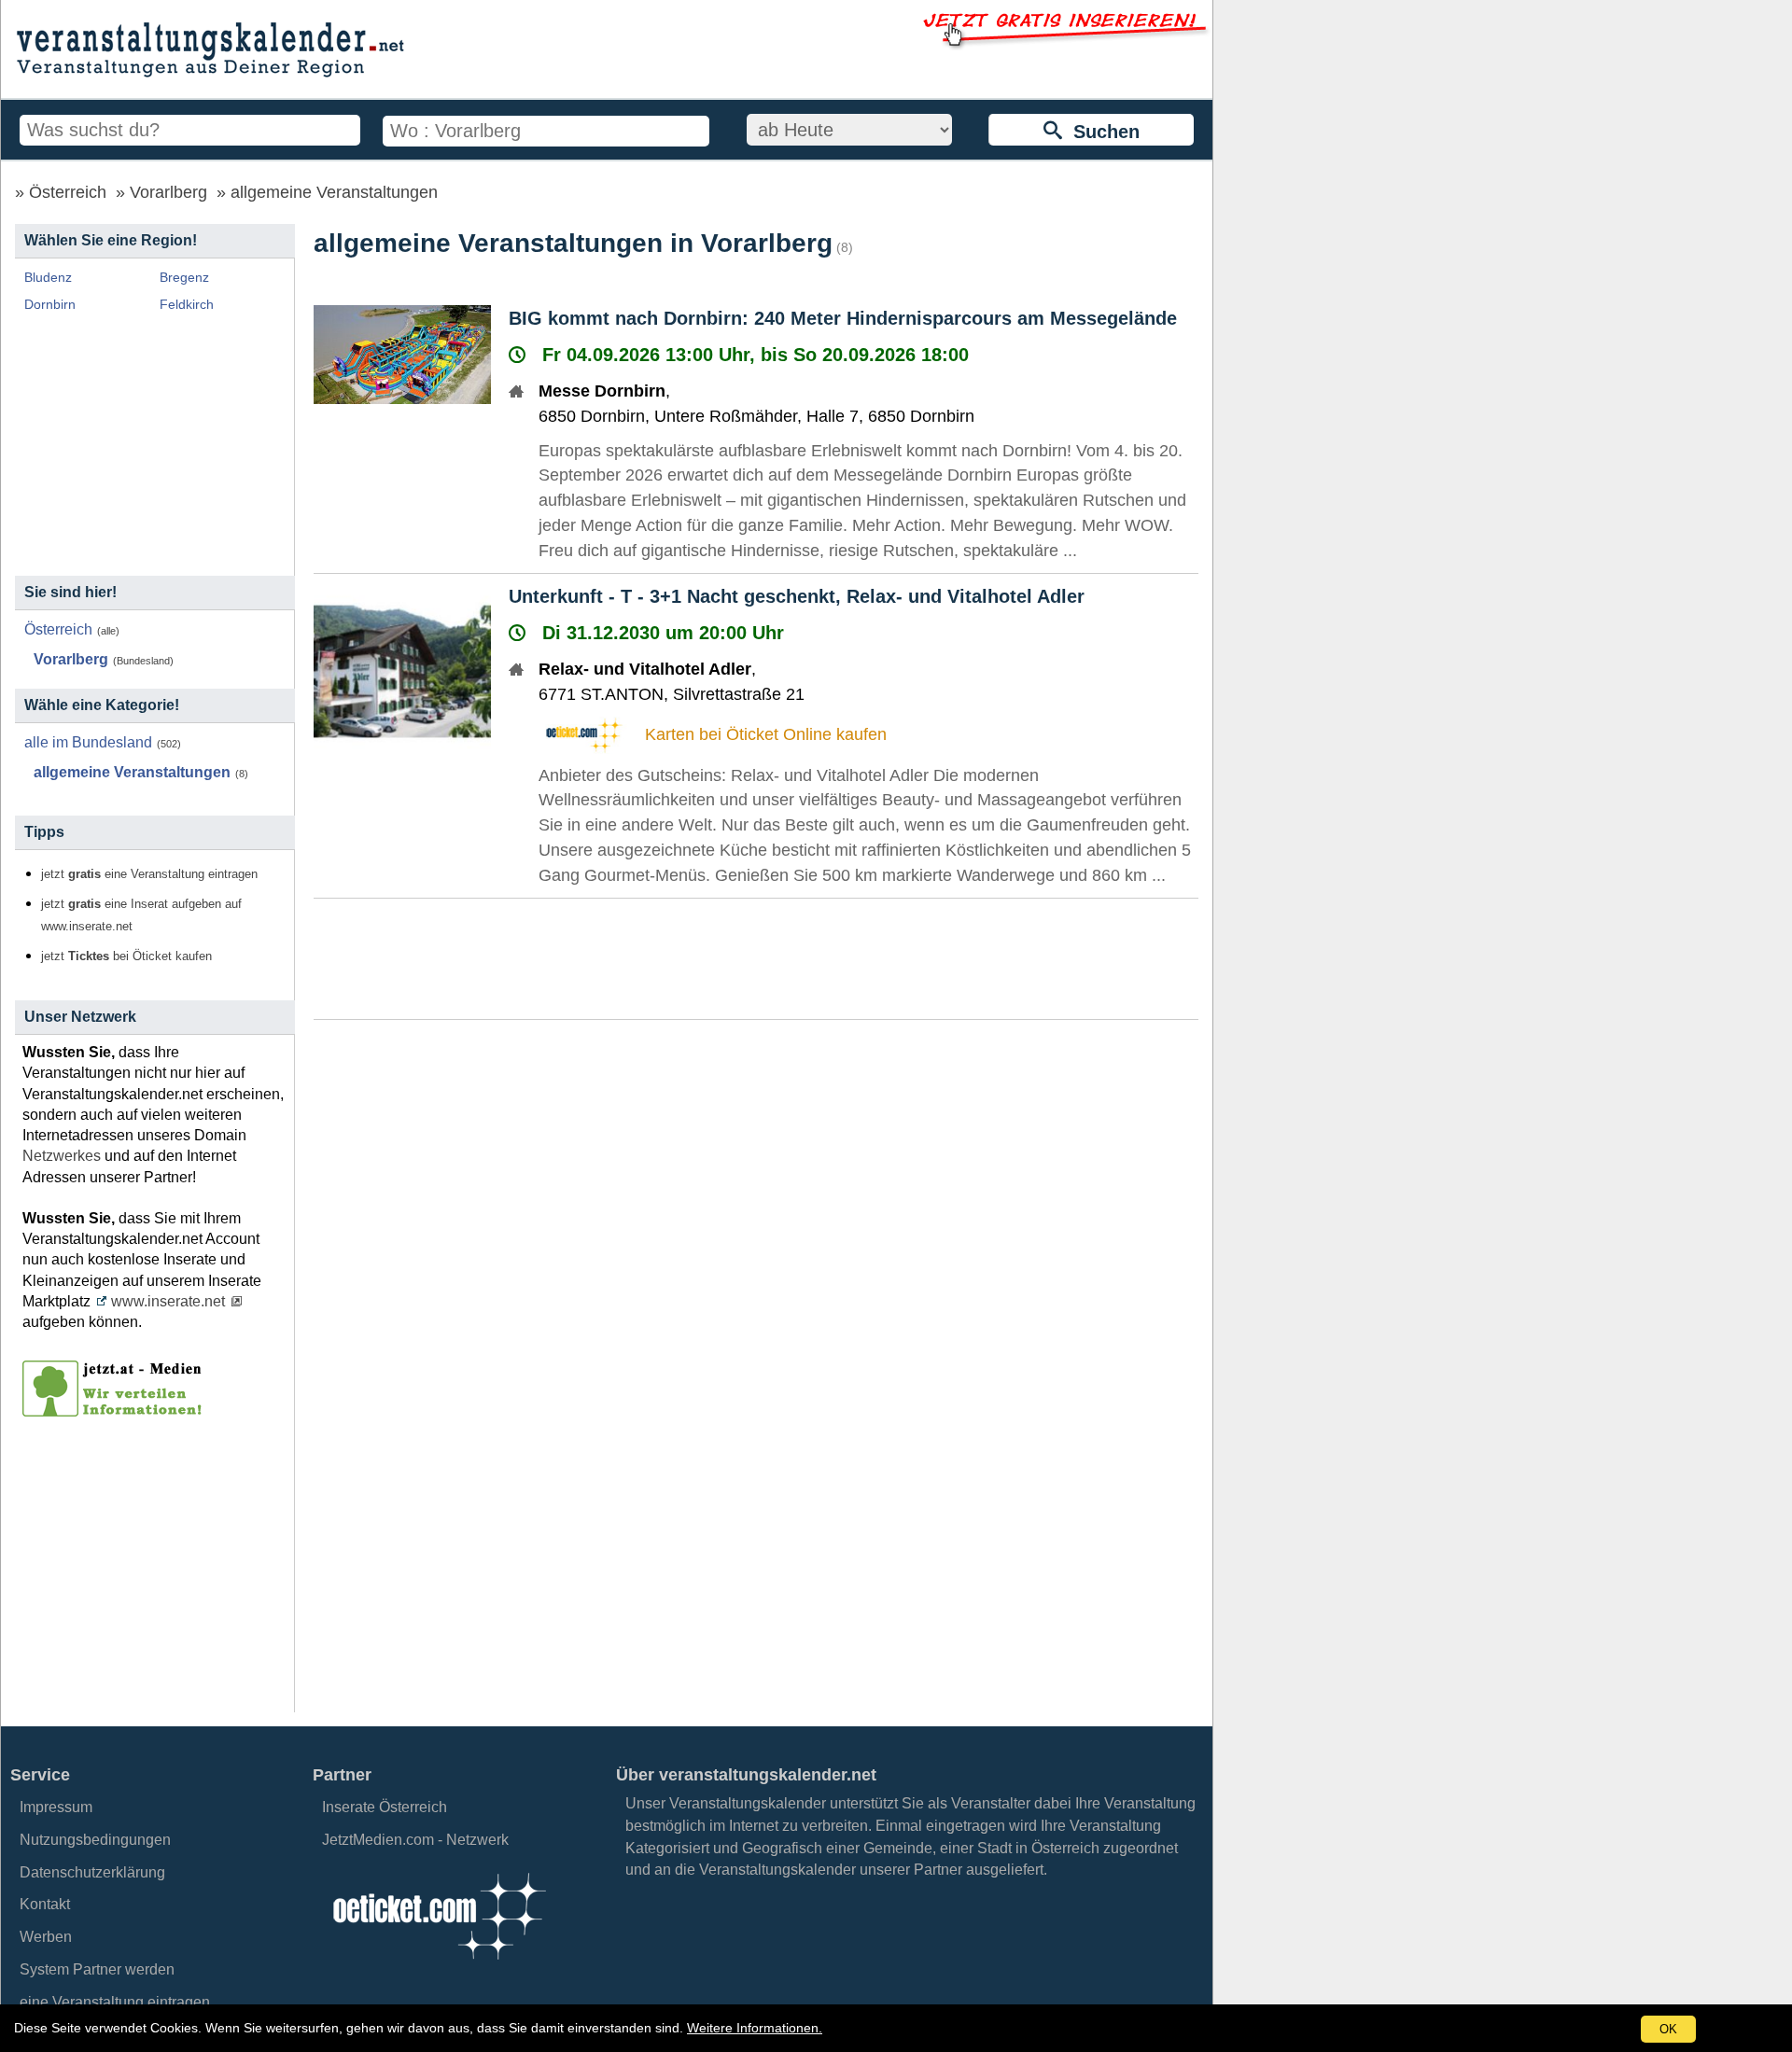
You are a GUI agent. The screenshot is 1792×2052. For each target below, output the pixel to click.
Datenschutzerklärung (92, 1872)
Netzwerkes (62, 1156)
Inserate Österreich (385, 1807)
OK (1668, 2029)
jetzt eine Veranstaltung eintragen (149, 874)
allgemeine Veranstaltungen (334, 192)
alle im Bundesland (88, 742)
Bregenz (184, 277)
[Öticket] (439, 1965)
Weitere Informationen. (755, 2028)
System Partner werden (97, 1969)
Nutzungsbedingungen (95, 1840)
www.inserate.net (168, 1301)
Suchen (1101, 132)
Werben (46, 1937)
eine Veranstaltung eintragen (115, 2002)
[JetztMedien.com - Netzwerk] (116, 1410)
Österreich (68, 192)
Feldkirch (187, 304)
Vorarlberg (168, 192)
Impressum (56, 1807)
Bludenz (48, 277)
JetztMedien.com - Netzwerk (415, 1840)
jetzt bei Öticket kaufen (126, 956)
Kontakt (45, 1904)
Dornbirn (50, 304)
